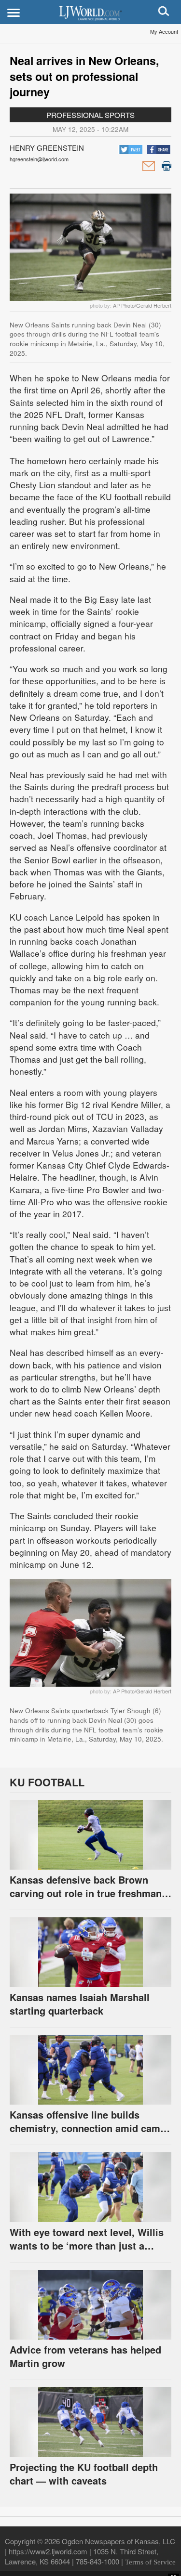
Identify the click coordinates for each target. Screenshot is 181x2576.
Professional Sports (90, 115)
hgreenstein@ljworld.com (39, 159)
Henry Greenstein (47, 148)
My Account (164, 31)
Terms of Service (150, 2562)
